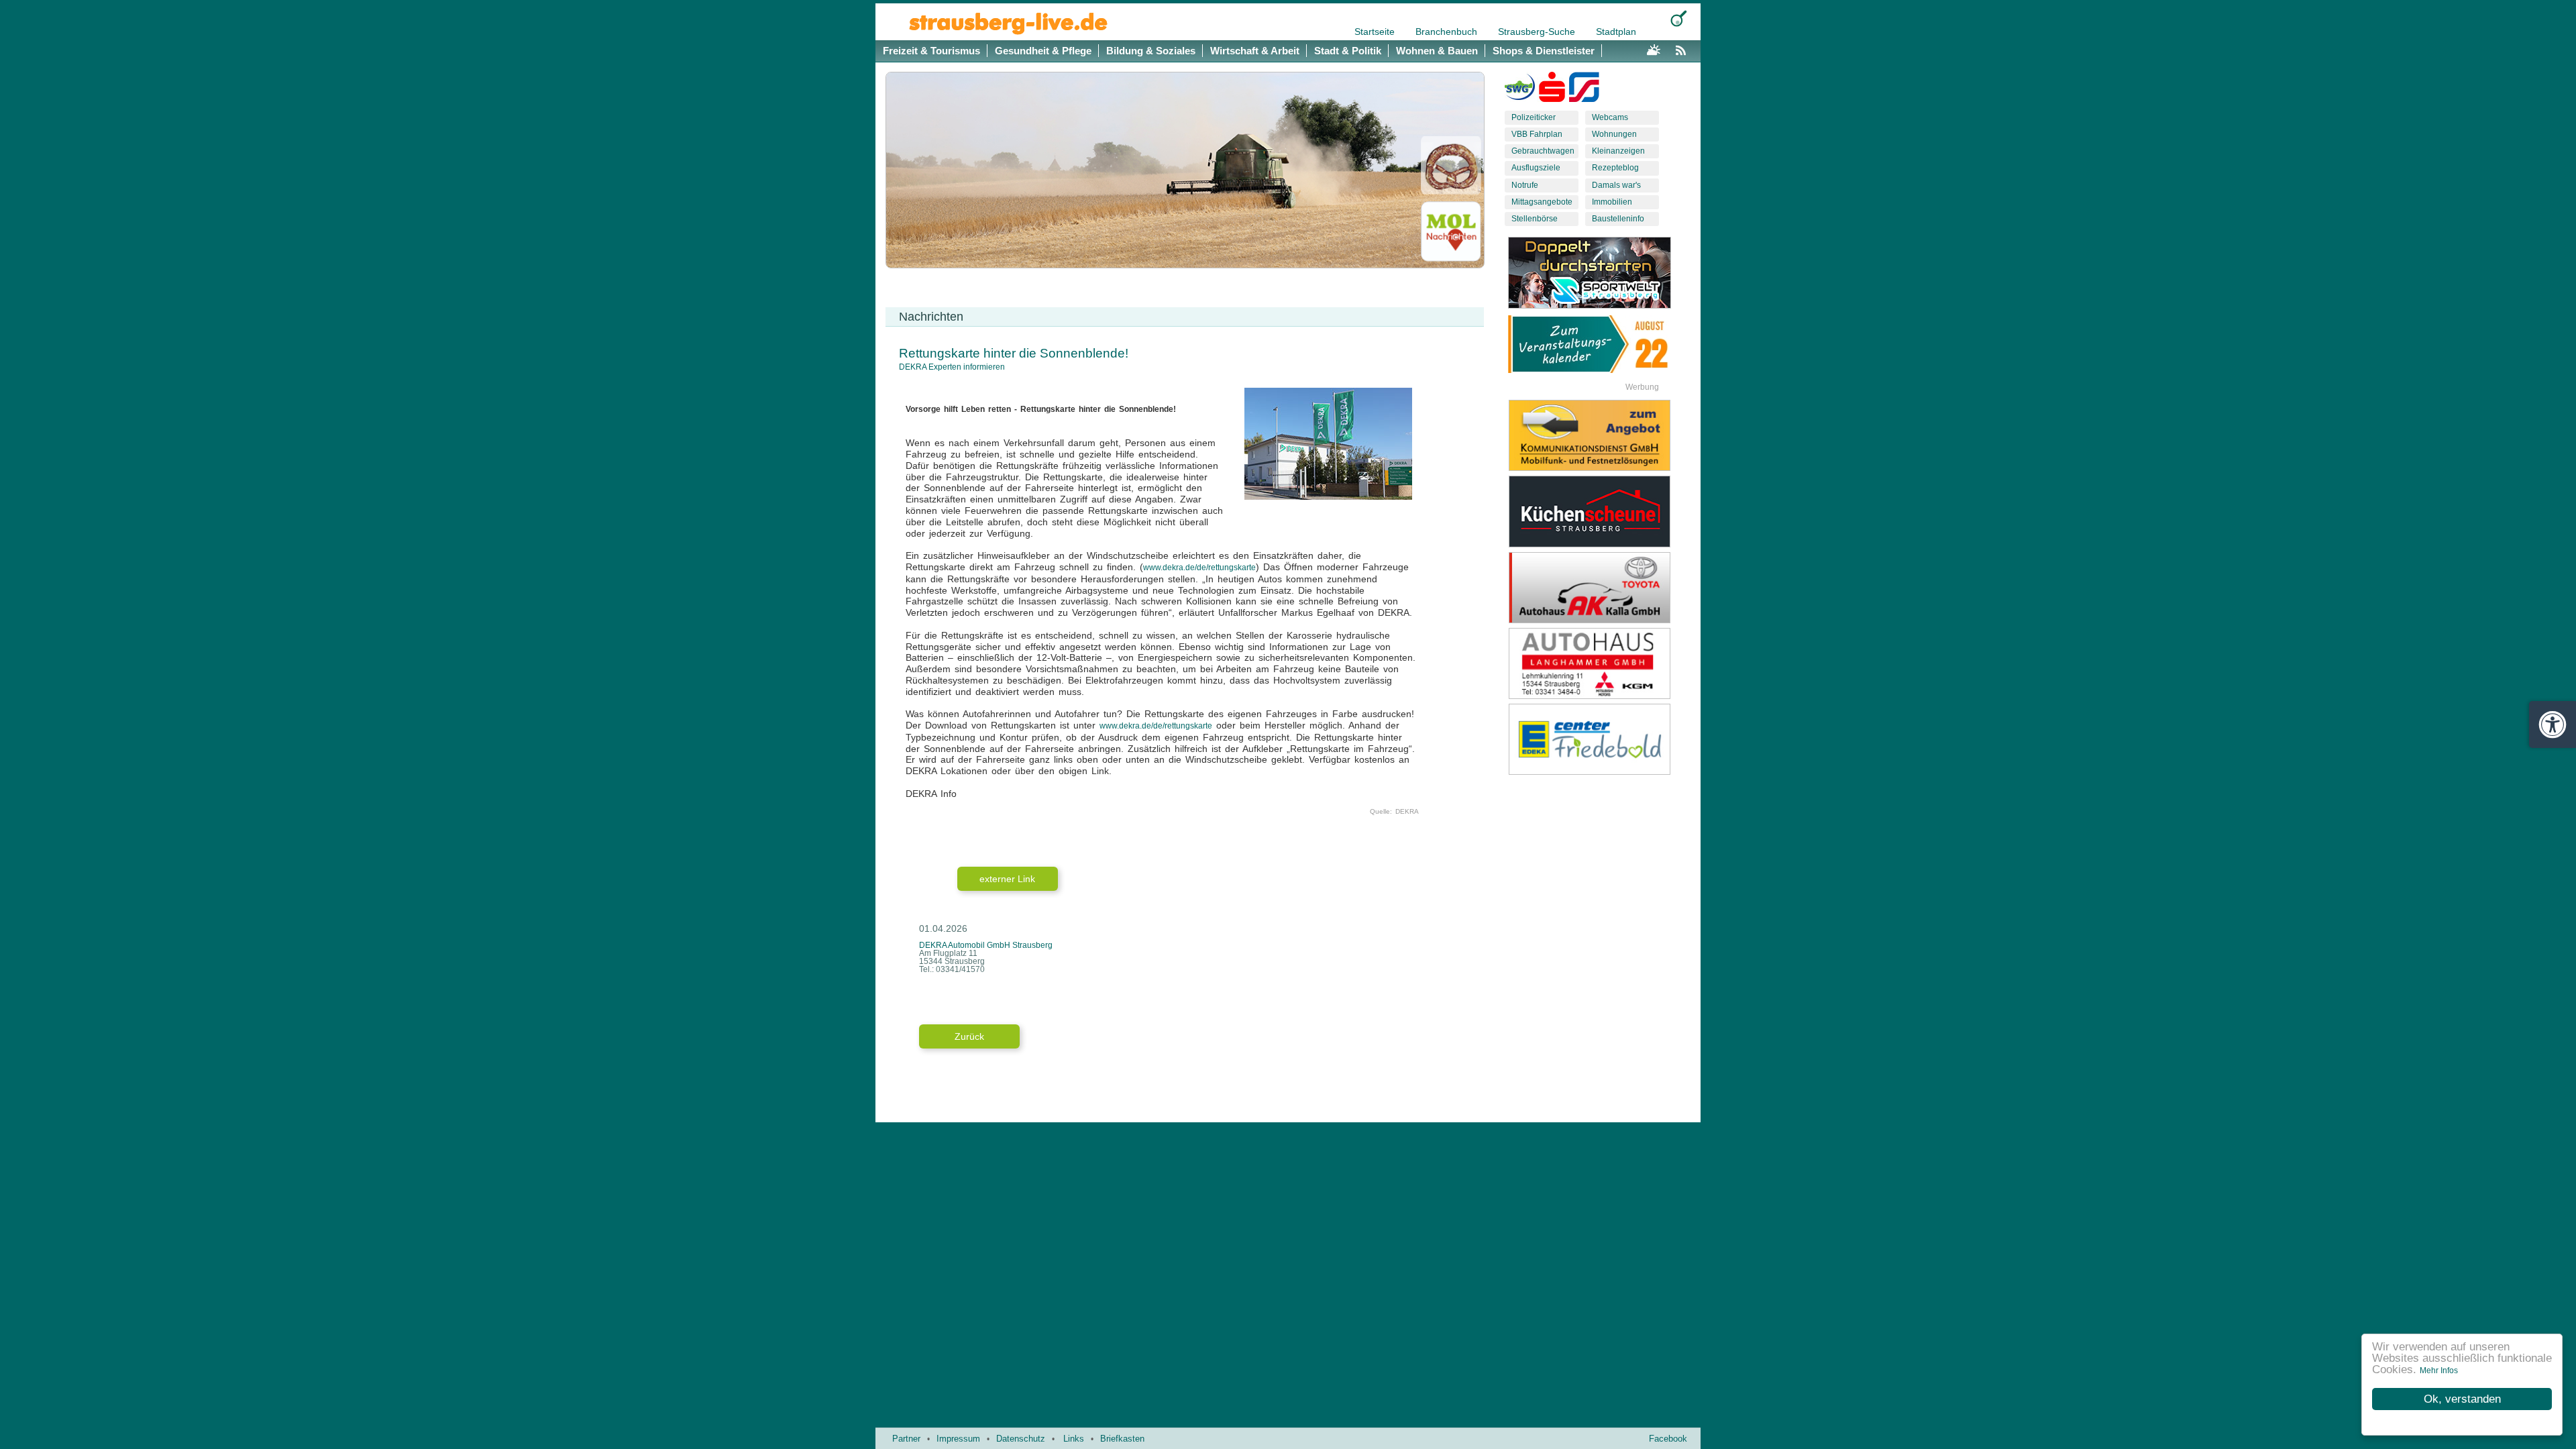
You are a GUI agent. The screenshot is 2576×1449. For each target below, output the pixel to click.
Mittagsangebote (1542, 202)
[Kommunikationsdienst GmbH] (1600, 435)
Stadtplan (1616, 32)
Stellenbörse (1535, 219)
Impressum (958, 1439)
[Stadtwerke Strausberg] (1584, 90)
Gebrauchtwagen (1543, 151)
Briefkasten (1122, 1439)
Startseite (1376, 32)
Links (1074, 1439)
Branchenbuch (1448, 32)
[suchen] (1679, 18)
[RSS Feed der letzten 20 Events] (1684, 48)
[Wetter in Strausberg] (1654, 48)
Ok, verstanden (2462, 1399)
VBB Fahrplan (1537, 134)
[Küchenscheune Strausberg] (1600, 511)
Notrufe (1525, 185)
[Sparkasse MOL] (1552, 90)
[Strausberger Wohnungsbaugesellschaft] (1520, 90)
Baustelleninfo (1618, 219)
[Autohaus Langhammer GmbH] (1600, 663)
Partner (906, 1439)
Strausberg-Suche (1538, 32)
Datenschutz (1021, 1439)
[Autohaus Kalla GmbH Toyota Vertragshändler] (1600, 588)
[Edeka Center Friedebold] (1600, 739)
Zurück (969, 1036)
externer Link (1007, 879)
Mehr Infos (2439, 1371)
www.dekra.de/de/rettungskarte (1199, 568)
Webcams (1610, 117)
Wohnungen (1614, 134)
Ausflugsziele (1536, 168)
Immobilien (1612, 202)
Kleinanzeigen (1618, 151)
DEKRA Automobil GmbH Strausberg (986, 945)
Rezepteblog (1615, 168)
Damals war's (1616, 185)
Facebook (1668, 1439)
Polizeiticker (1534, 117)
